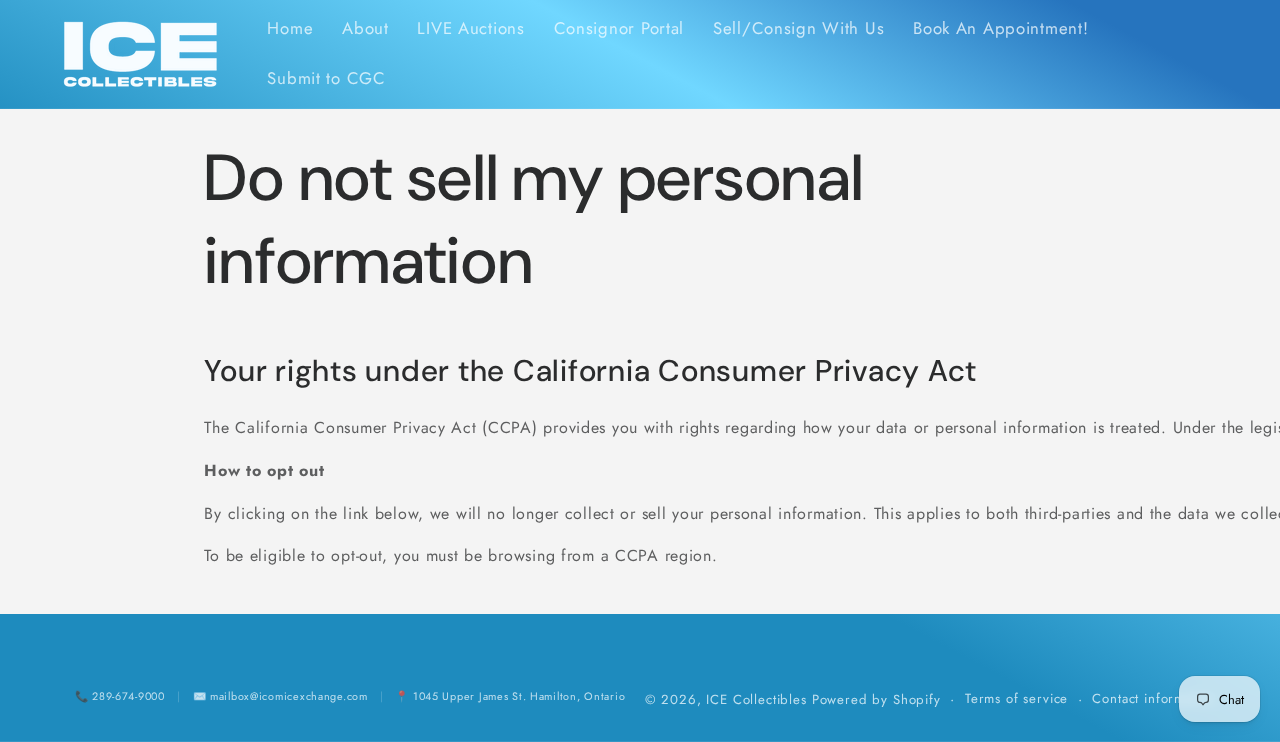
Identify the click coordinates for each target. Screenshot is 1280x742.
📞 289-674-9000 (120, 696)
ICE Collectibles (756, 699)
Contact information (1153, 698)
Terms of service (1016, 698)
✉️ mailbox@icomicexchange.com (280, 696)
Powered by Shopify (876, 699)
